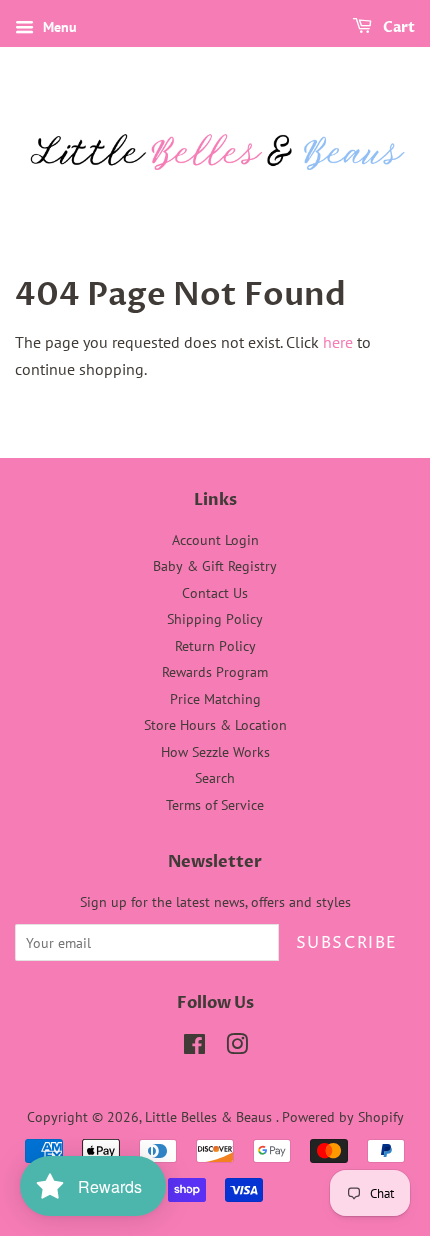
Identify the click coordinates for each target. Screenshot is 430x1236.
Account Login (215, 540)
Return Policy (215, 646)
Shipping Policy (215, 619)
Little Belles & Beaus (210, 1117)
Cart (397, 27)
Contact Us (215, 593)
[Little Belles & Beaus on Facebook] (194, 1048)
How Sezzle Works (215, 752)
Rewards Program (215, 672)
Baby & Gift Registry (215, 566)
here (338, 342)
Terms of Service (215, 805)
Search (215, 778)
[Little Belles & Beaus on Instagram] (237, 1048)
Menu (58, 27)
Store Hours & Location (215, 725)
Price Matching (215, 699)
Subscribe (347, 943)
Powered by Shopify (343, 1117)
